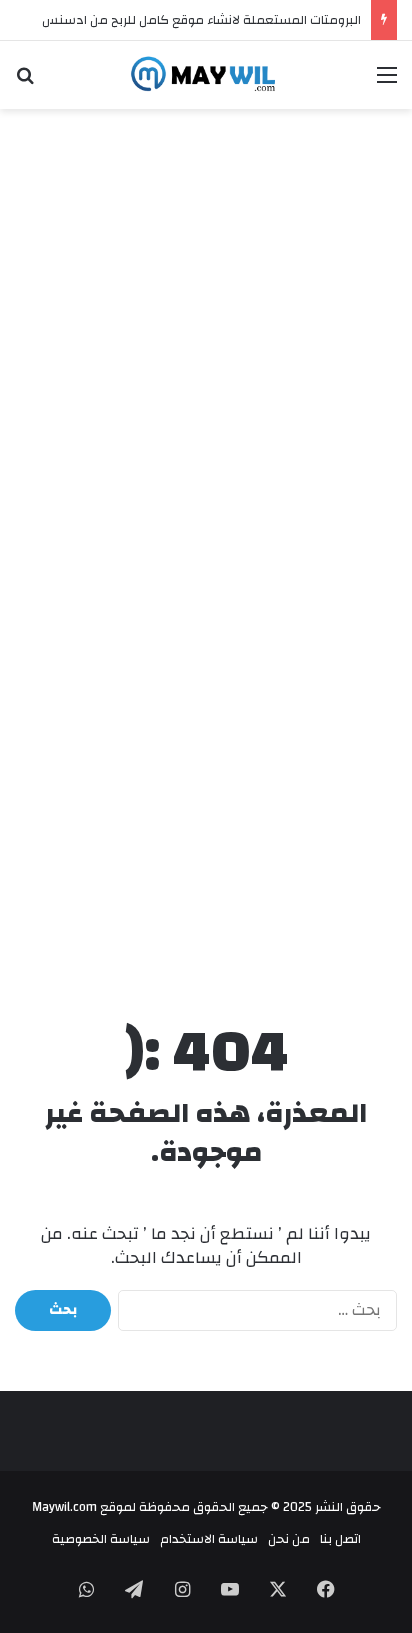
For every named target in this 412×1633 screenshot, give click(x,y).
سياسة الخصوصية (101, 1539)
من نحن (289, 1539)
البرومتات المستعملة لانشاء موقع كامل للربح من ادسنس (201, 20)
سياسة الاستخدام (209, 1539)
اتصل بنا (340, 1539)
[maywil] (206, 75)
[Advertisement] (206, 335)
